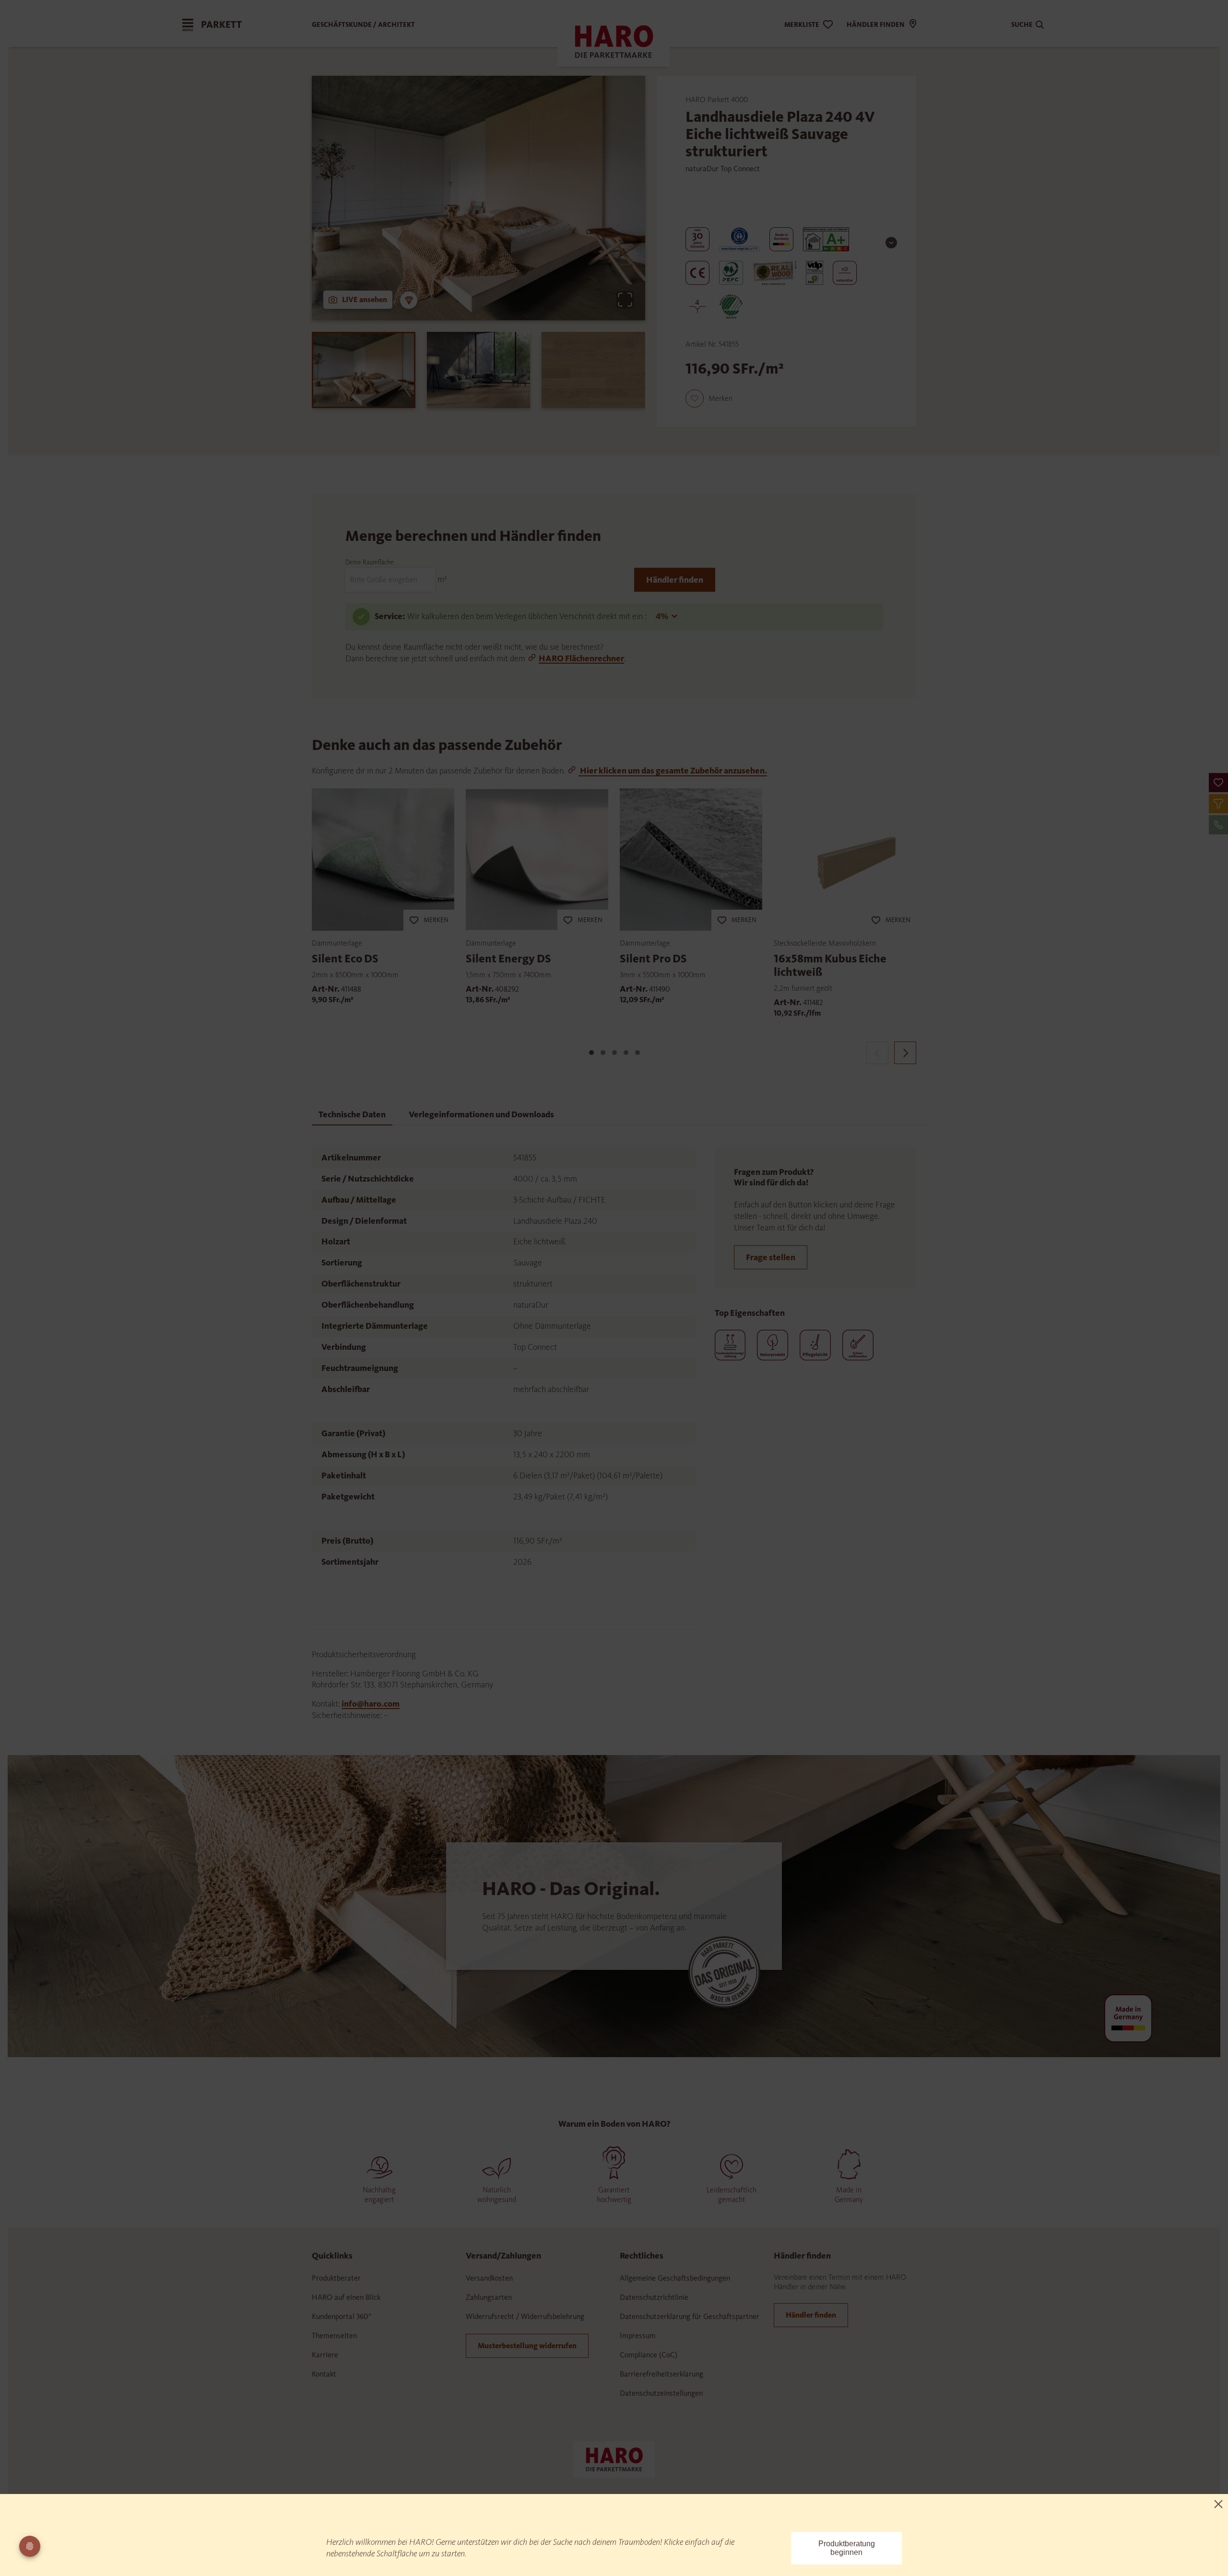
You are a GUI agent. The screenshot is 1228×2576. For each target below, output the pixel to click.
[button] (1218, 783)
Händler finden (675, 580)
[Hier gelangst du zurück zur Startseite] (614, 2459)
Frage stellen (771, 1257)
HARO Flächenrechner (581, 658)
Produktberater (336, 2278)
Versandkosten (489, 2278)
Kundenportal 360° (342, 2316)
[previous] (877, 1053)
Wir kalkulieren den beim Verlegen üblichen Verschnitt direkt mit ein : (528, 616)
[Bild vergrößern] (625, 300)
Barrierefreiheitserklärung (661, 2374)
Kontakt (324, 2374)
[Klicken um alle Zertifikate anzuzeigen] (891, 243)
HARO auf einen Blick (346, 2297)
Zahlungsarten (489, 2297)
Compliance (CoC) (649, 2355)
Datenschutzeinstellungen (661, 2393)
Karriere (325, 2355)
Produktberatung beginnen (847, 2548)
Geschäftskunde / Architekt (363, 25)
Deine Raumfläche (370, 562)
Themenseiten (334, 2336)
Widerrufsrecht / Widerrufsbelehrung (525, 2316)
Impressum (638, 2336)
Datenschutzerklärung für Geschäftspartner (690, 2316)
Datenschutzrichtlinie (654, 2297)
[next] (905, 1053)
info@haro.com (371, 1704)
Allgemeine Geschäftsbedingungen (675, 2278)
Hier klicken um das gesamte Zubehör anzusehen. (673, 771)
